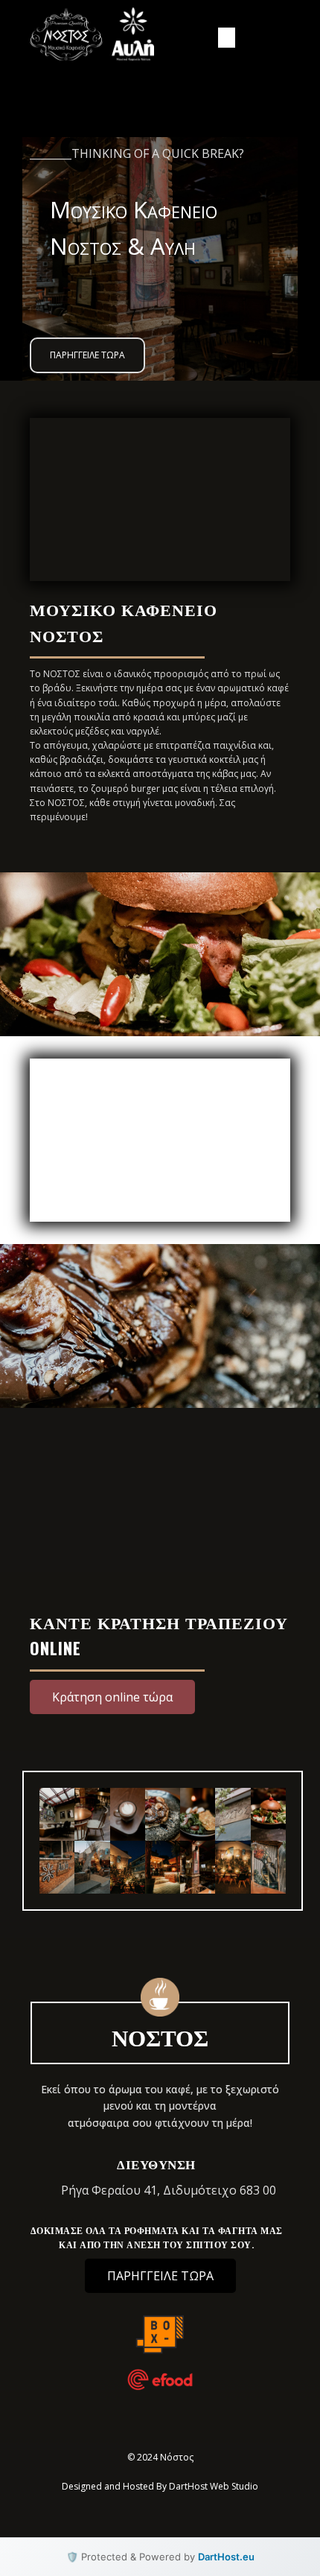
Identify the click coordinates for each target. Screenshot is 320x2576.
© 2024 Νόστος (160, 2457)
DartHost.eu (226, 2557)
